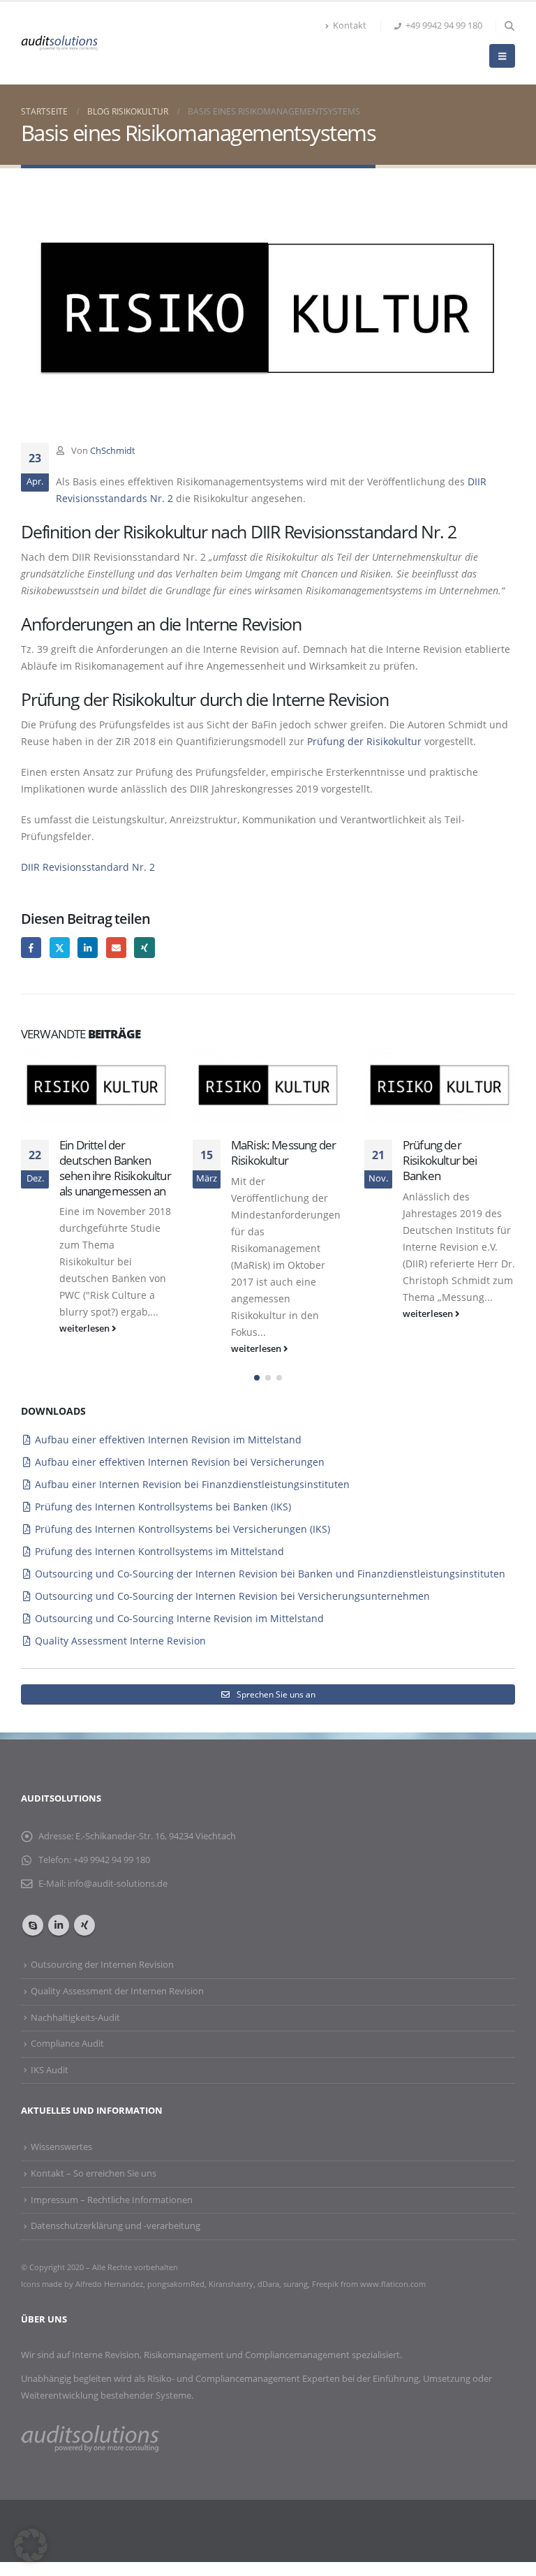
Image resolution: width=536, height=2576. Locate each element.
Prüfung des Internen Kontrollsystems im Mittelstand (159, 1551)
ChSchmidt (113, 451)
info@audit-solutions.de (118, 1884)
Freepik (326, 2284)
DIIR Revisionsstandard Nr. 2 (88, 867)
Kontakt (350, 25)
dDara (268, 2284)
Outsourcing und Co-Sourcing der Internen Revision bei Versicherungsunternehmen (232, 1596)
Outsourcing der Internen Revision (102, 1965)
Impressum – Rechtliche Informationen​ (112, 2200)
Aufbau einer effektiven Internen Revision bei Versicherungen (180, 1462)
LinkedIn (88, 947)
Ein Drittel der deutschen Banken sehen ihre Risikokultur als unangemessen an (115, 1168)
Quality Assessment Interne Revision (120, 1641)
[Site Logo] (59, 43)
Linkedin (59, 1925)
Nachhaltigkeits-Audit (75, 2018)
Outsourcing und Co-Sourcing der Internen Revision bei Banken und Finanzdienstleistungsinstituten (270, 1574)
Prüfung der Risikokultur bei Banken (440, 1160)
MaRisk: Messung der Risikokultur (283, 1153)
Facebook (31, 947)
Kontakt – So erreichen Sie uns (94, 2173)
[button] (509, 26)
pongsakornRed (176, 2284)
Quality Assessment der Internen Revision (117, 1991)
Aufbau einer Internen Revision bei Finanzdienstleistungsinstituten (192, 1484)
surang (296, 2284)
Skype (33, 1925)
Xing (144, 947)
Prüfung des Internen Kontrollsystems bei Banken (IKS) (163, 1507)
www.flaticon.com (393, 2284)
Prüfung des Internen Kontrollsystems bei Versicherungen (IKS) (183, 1529)
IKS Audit (50, 2070)
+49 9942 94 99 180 (444, 25)
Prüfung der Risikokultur (364, 741)
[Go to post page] (96, 1085)
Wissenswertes (61, 2147)
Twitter (60, 947)
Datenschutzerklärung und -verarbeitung (116, 2226)
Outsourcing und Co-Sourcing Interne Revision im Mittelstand (179, 1618)
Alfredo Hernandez (109, 2284)
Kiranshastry (231, 2284)
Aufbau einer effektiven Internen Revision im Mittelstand (168, 1440)
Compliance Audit (67, 2044)
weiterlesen (85, 1329)
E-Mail (116, 947)
